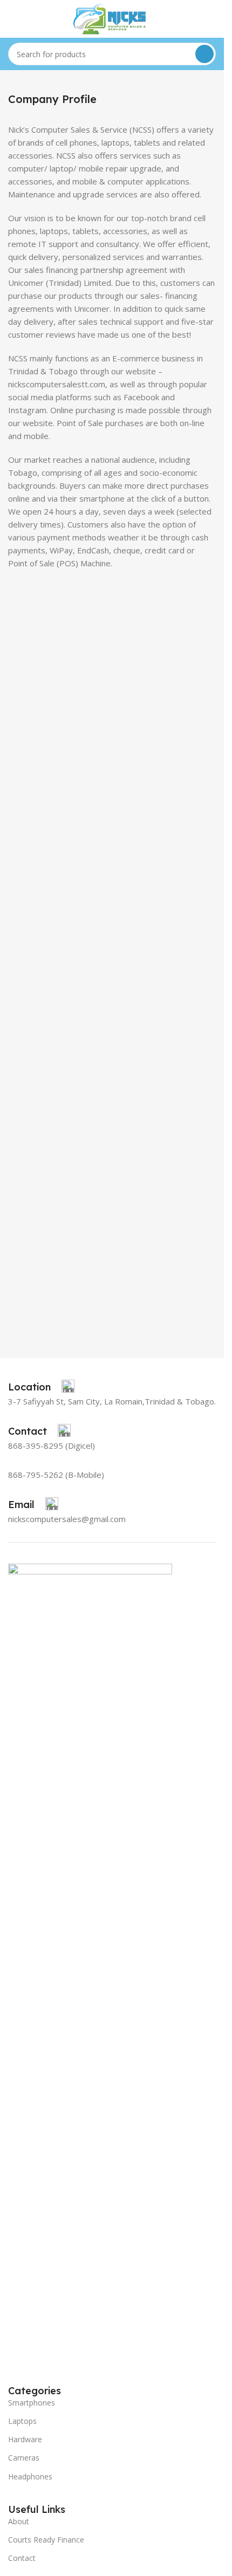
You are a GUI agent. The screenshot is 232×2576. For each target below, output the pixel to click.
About (19, 2521)
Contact (22, 2558)
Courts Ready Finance (46, 2540)
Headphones (30, 2476)
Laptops (22, 2421)
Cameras (24, 2458)
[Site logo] (112, 18)
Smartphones (32, 2403)
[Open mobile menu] (12, 19)
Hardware (25, 2439)
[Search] (204, 54)
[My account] (211, 19)
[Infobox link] (41, 1387)
